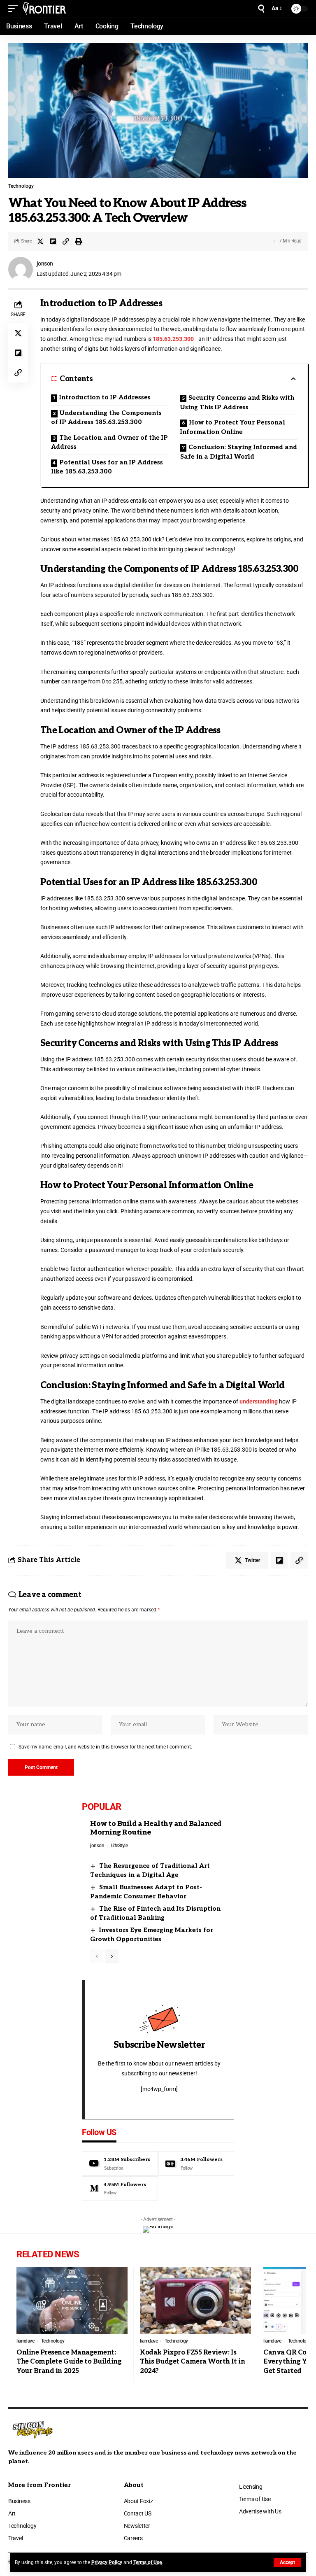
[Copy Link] (66, 241)
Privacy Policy (107, 2562)
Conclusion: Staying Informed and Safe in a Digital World (239, 452)
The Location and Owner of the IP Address (109, 442)
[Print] (79, 241)
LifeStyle (120, 1846)
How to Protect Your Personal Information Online (233, 427)
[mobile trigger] (15, 9)
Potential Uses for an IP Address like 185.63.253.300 (107, 467)
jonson (45, 263)
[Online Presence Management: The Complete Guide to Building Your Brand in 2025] (72, 2301)
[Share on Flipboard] (53, 241)
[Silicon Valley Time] (44, 9)
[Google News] (196, 2163)
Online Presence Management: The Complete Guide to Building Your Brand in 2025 (69, 2362)
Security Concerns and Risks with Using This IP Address (237, 402)
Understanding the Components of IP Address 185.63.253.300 (106, 418)
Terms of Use (148, 2562)
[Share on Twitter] (40, 241)
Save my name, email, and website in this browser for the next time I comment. (105, 1747)
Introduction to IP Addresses (105, 397)
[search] (261, 9)
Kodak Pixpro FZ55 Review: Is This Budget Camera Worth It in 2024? (192, 2362)
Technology (21, 186)
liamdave (25, 2341)
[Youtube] (120, 2163)
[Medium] (120, 2189)
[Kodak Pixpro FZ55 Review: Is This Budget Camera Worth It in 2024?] (195, 2301)
